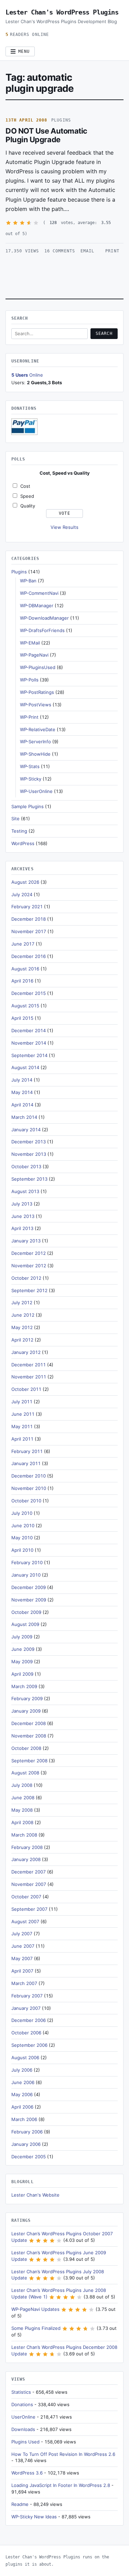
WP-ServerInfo (35, 742)
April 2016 (22, 981)
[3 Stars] (22, 223)
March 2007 (24, 1983)
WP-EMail (30, 643)
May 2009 (22, 1662)
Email (87, 251)
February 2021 (27, 907)
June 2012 (23, 1315)
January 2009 (26, 1711)
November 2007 (29, 1884)
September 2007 (29, 1909)
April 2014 (22, 1105)
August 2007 (25, 1921)
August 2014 (25, 1067)
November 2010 (29, 1488)
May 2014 (22, 1092)
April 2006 (22, 2107)
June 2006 (23, 2082)
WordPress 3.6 (27, 2473)
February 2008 (27, 1847)
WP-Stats (30, 766)
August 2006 (25, 2057)
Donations (22, 2404)
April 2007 (22, 1971)
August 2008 (25, 1773)
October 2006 (26, 2033)
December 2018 (29, 919)
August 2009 (25, 1624)
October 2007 (26, 1897)
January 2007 (26, 2008)
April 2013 (22, 1228)
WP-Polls (29, 680)
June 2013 (23, 1216)
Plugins (61, 120)
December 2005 (29, 2157)
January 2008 (26, 1859)
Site (15, 819)
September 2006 (29, 2045)
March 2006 (24, 2119)
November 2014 (29, 1043)
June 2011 (23, 1414)
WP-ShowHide (35, 754)
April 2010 (22, 1550)
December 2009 (29, 1587)
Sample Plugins (28, 806)
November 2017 (29, 931)
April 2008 (22, 1822)
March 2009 (24, 1686)
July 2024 (22, 894)
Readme (20, 2504)
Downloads (23, 2429)
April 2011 (22, 1439)
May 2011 (22, 1426)
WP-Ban (28, 581)
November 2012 (29, 1266)
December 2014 (29, 1030)
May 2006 (22, 2094)
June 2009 (23, 1649)
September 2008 (29, 1761)
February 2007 (27, 1996)
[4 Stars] (29, 223)
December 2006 (29, 2020)
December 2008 (29, 1723)
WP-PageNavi (34, 655)
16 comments (60, 251)
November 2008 (29, 1736)
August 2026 (25, 882)
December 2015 (29, 993)
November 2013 (29, 1154)
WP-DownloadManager (44, 618)
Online (27, 375)
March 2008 (24, 1835)
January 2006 (26, 2144)
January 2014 (26, 1130)
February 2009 (27, 1698)
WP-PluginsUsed (38, 667)
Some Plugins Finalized (36, 2328)
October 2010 (26, 1501)
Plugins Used (25, 2442)
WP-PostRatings (37, 692)
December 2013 (29, 1142)
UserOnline (23, 2417)
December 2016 (29, 956)
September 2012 (29, 1290)
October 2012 (26, 1278)
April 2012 (22, 1340)
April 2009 (22, 1674)
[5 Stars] (36, 223)
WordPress (23, 843)
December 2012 (29, 1253)
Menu (24, 51)
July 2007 (22, 1934)
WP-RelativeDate (38, 729)
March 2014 (24, 1117)
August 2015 (25, 1006)
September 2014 (29, 1055)
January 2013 (26, 1241)
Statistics (21, 2392)
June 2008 (23, 1798)
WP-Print (29, 717)
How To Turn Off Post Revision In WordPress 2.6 (63, 2454)
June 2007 (23, 1946)
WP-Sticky (31, 779)
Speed (27, 496)
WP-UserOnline (36, 791)
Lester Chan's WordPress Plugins (62, 12)
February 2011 (27, 1451)
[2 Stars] (15, 223)
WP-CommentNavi (39, 593)
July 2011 (22, 1402)
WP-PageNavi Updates (35, 2309)
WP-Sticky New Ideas (34, 2517)
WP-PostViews (36, 705)
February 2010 (27, 1562)
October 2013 (26, 1166)
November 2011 (29, 1377)
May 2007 (22, 1958)
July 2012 (22, 1302)
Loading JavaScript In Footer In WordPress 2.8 (61, 2485)
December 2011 (29, 1365)
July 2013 (22, 1204)
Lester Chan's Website (35, 2195)
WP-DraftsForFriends (42, 630)
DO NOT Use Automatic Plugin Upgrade (46, 135)
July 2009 (22, 1637)
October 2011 (26, 1389)
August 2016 (25, 969)
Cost (25, 486)
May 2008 (22, 1810)
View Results (64, 527)
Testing (19, 831)
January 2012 (26, 1352)
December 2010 (29, 1476)
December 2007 (29, 1872)
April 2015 (22, 1018)
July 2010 (22, 1513)
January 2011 (26, 1463)
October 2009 (26, 1612)
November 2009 (29, 1600)
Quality (28, 506)
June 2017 (23, 944)
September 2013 (29, 1179)
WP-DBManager (37, 606)
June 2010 (23, 1526)
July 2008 (22, 1785)
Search (104, 333)
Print (112, 251)
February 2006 (27, 2132)
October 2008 (26, 1748)
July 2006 (22, 2070)
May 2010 (22, 1538)
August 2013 (25, 1191)
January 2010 (26, 1575)
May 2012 (22, 1327)
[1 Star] (8, 223)
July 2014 (22, 1080)
